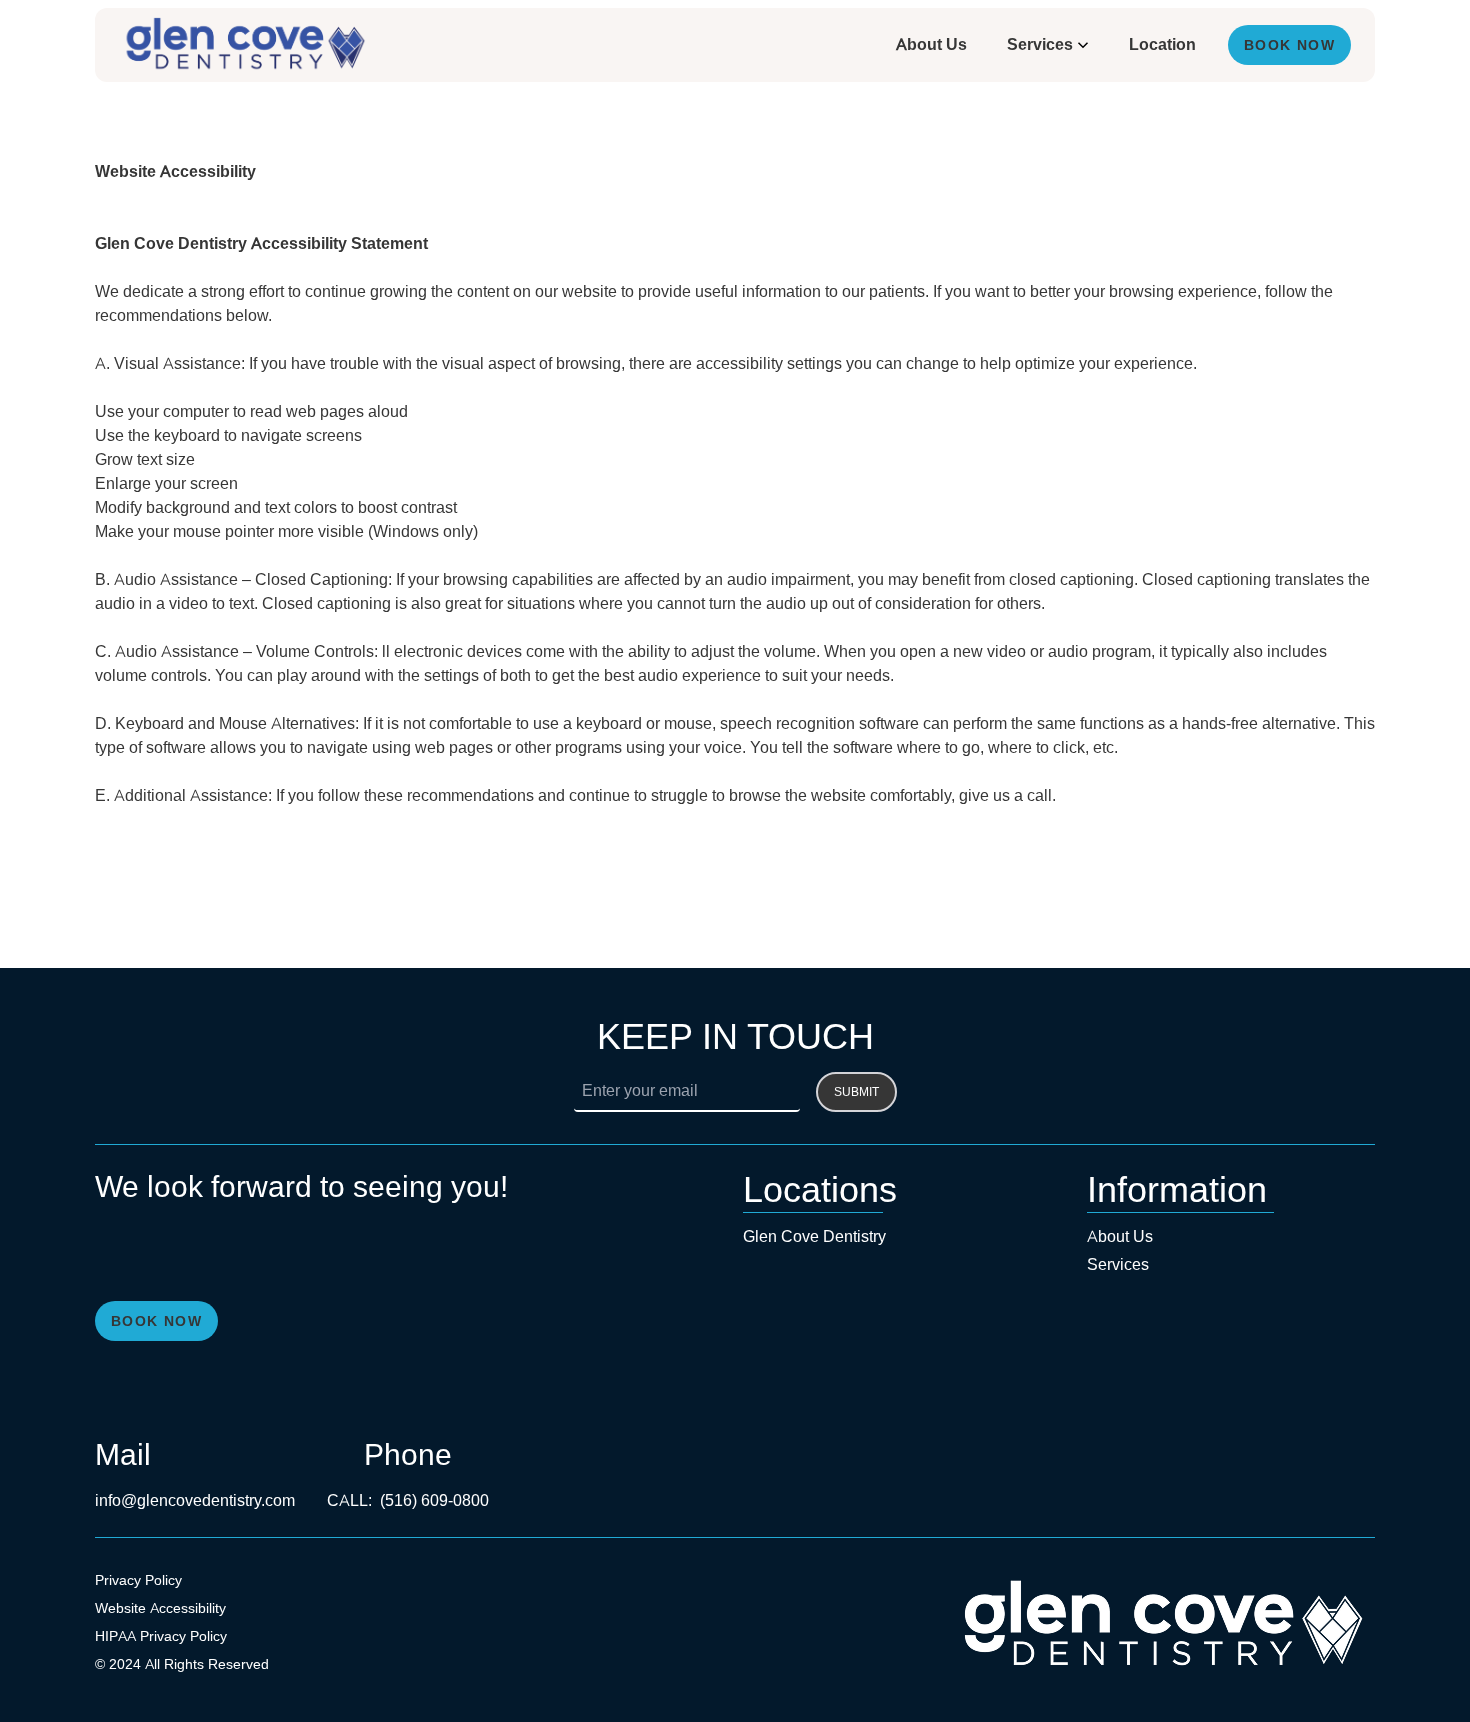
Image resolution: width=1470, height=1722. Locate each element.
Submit (856, 1092)
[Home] (1161, 1624)
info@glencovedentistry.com (195, 1500)
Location (1162, 44)
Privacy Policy (138, 1580)
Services (1040, 44)
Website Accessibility (160, 1608)
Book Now (1289, 45)
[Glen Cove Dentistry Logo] (244, 45)
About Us (931, 44)
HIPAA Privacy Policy (161, 1636)
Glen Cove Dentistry (814, 1236)
